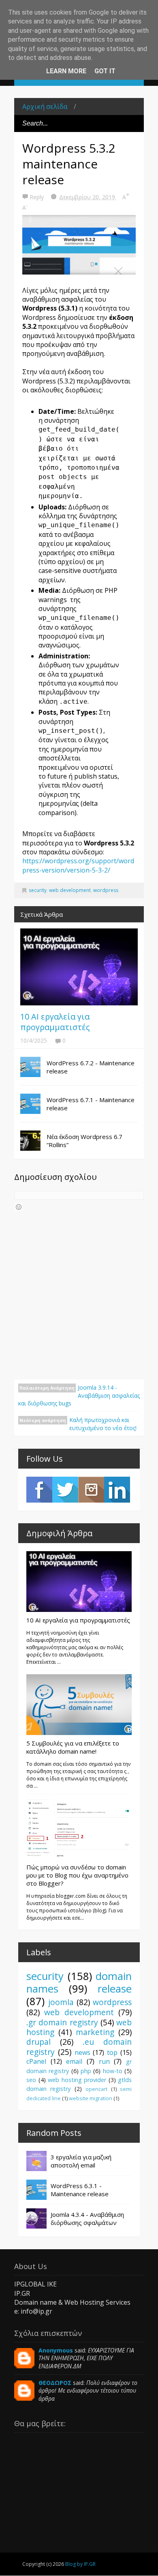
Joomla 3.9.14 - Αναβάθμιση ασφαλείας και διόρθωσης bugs (79, 1395)
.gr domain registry (62, 2022)
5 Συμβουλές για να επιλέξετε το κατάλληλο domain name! (73, 1747)
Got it (105, 71)
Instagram (91, 1490)
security (38, 890)
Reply (37, 197)
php (86, 2071)
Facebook (39, 1490)
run (104, 2061)
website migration (91, 2098)
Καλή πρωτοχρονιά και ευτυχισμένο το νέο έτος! (103, 1424)
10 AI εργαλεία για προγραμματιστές (55, 1022)
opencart (96, 2089)
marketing (95, 2032)
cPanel (36, 2061)
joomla (61, 2002)
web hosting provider (77, 2080)
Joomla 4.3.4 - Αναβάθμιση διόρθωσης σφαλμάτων (87, 2218)
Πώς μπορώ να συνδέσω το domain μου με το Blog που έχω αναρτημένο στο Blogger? (77, 1875)
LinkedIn (117, 1490)
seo (31, 2080)
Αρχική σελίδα (45, 106)
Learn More (66, 71)
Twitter (65, 1490)
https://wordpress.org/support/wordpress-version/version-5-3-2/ (78, 865)
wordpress (106, 890)
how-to (113, 2071)
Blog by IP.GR (80, 2564)
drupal (38, 2042)
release (115, 1989)
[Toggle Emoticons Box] (19, 1207)
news (82, 2052)
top (112, 2052)
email (74, 2061)
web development (70, 890)
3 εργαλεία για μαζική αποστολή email (81, 2161)
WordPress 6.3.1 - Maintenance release (80, 2190)
